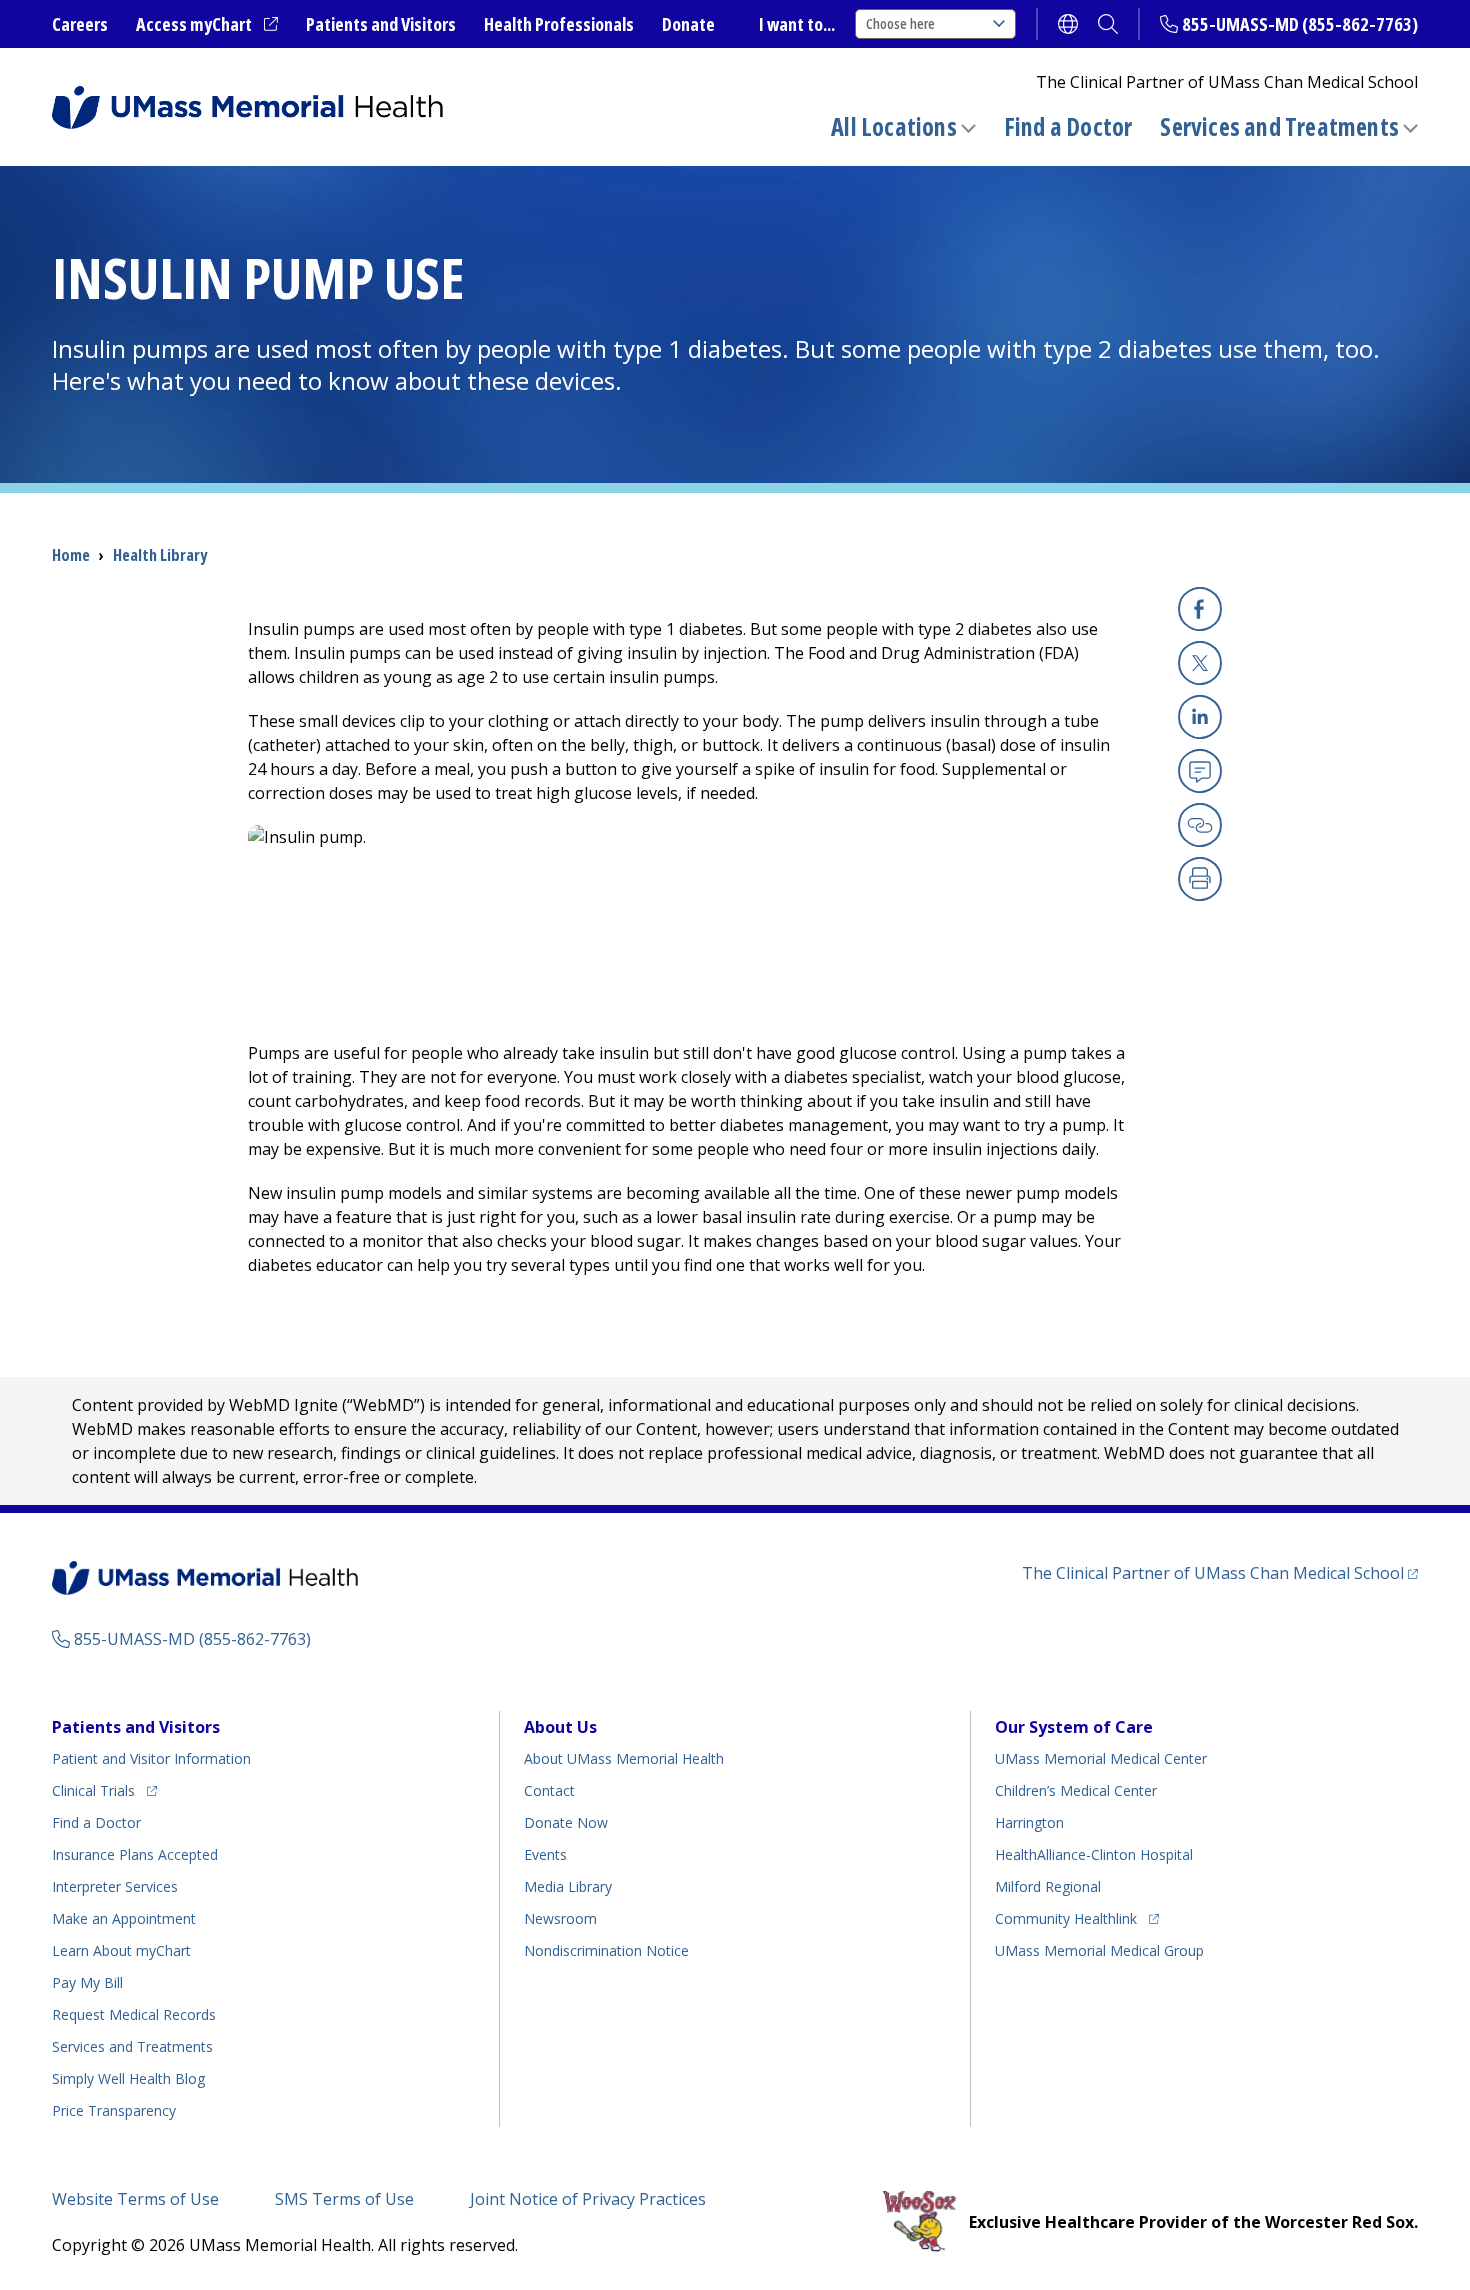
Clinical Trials (104, 1790)
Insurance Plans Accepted (135, 1854)
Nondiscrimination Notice (606, 1950)
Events (545, 1854)
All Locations (894, 126)
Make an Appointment (124, 1918)
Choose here (900, 23)
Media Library (568, 1886)
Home (71, 555)
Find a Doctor (1068, 127)
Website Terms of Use (135, 2199)
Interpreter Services (115, 1886)
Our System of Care (1074, 1727)
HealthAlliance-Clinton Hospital (1094, 1854)
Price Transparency (114, 2110)
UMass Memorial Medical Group (1099, 1950)
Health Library (160, 555)
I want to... (797, 24)
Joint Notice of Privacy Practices (588, 2199)
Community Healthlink (1066, 1918)
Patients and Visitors (381, 24)
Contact (549, 1790)
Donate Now (566, 1822)
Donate (688, 24)
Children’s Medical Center (1076, 1790)
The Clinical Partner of (1220, 1572)
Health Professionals (559, 24)
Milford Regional (1048, 1886)
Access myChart (207, 25)
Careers (80, 24)
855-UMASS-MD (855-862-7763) (1300, 24)
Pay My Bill (87, 1982)
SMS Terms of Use (344, 2199)
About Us (560, 1727)
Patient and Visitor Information (151, 1758)
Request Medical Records (134, 2014)
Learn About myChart (121, 1950)
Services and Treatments (1279, 126)
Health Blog (128, 2078)
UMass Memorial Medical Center (1101, 1758)
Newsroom (560, 1918)
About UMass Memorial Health (624, 1758)
